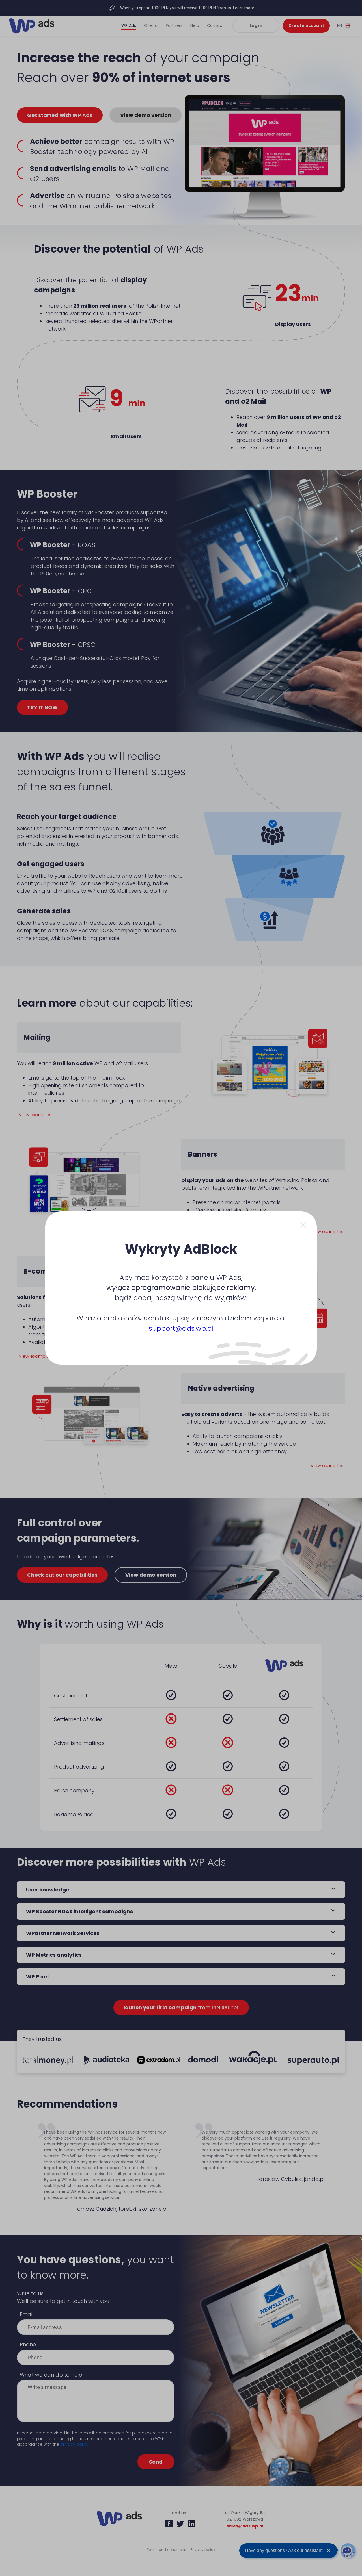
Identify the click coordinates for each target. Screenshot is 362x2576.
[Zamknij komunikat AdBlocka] (303, 1225)
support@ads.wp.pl (181, 1328)
